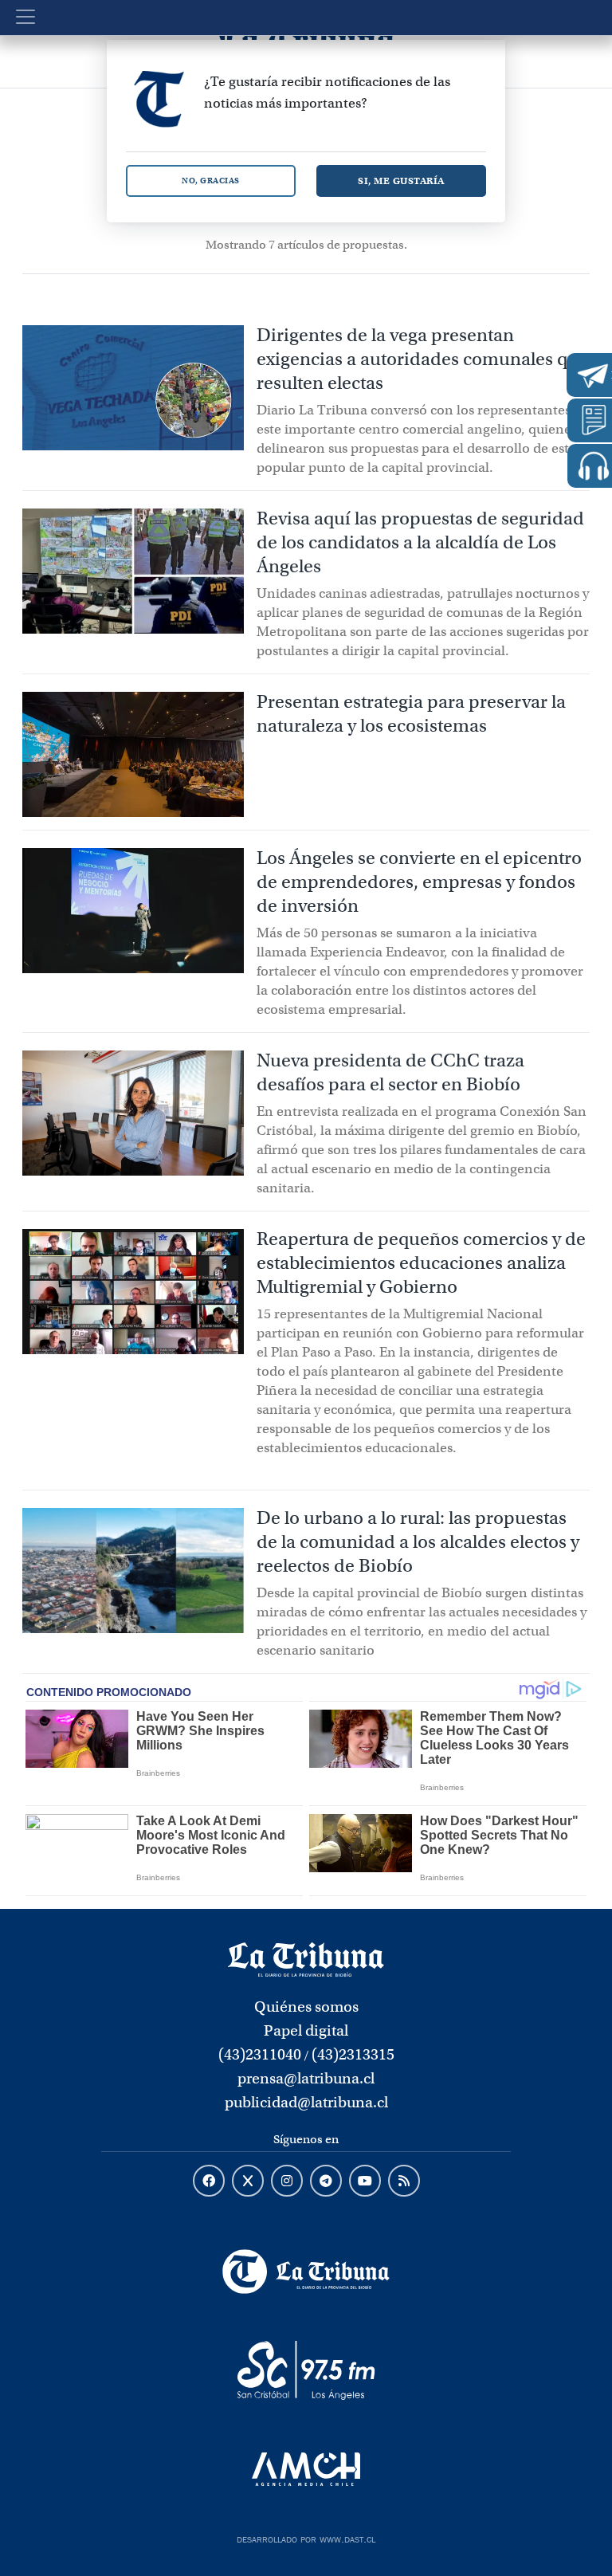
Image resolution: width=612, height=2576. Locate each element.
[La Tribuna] (306, 2272)
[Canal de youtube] (365, 2181)
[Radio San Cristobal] (306, 2370)
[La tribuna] (306, 1958)
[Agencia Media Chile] (306, 2469)
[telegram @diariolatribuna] (326, 2181)
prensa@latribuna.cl (306, 2078)
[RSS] (404, 2181)
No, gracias (211, 181)
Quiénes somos (306, 2007)
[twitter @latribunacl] (248, 2181)
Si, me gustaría (401, 181)
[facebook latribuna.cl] (209, 2181)
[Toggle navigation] (25, 17)
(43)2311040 (260, 2054)
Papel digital (306, 2030)
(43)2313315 (353, 2054)
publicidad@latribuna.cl (306, 2102)
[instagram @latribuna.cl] (287, 2181)
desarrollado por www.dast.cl (306, 2538)
